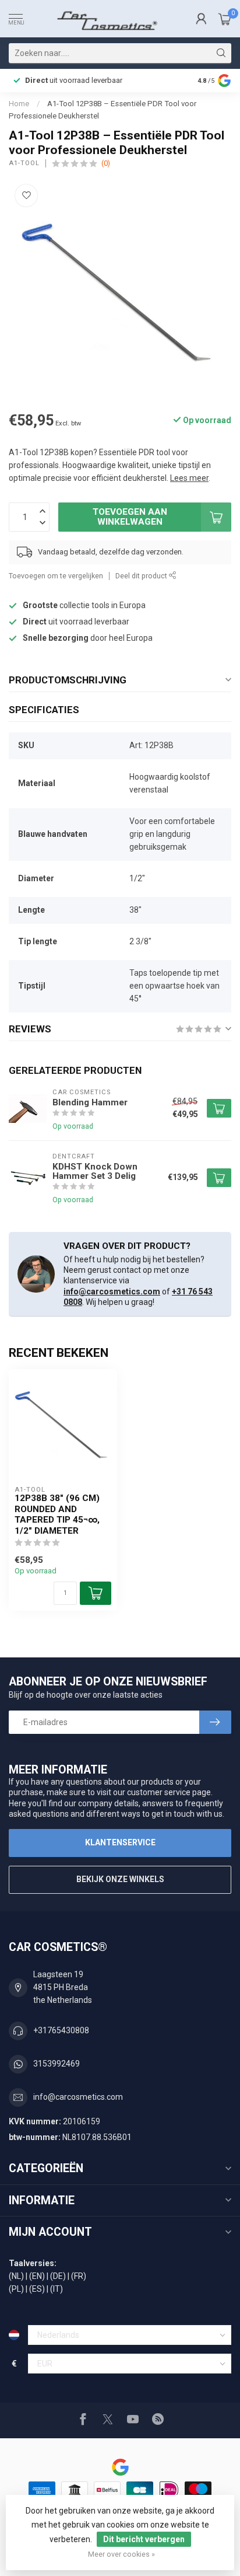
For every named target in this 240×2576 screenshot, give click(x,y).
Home (19, 104)
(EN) (37, 2276)
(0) (106, 163)
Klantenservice (120, 1842)
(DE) (58, 2276)
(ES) (37, 2289)
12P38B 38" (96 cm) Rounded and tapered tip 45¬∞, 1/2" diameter (57, 1514)
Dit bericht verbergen (144, 2539)
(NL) (16, 2276)
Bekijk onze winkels (120, 1879)
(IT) (57, 2289)
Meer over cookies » (121, 2554)
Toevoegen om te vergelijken (56, 576)
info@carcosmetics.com (112, 1292)
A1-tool (24, 163)
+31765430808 (61, 2030)
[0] (225, 19)
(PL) (16, 2289)
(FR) (79, 2276)
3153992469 (57, 2064)
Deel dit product (142, 576)
